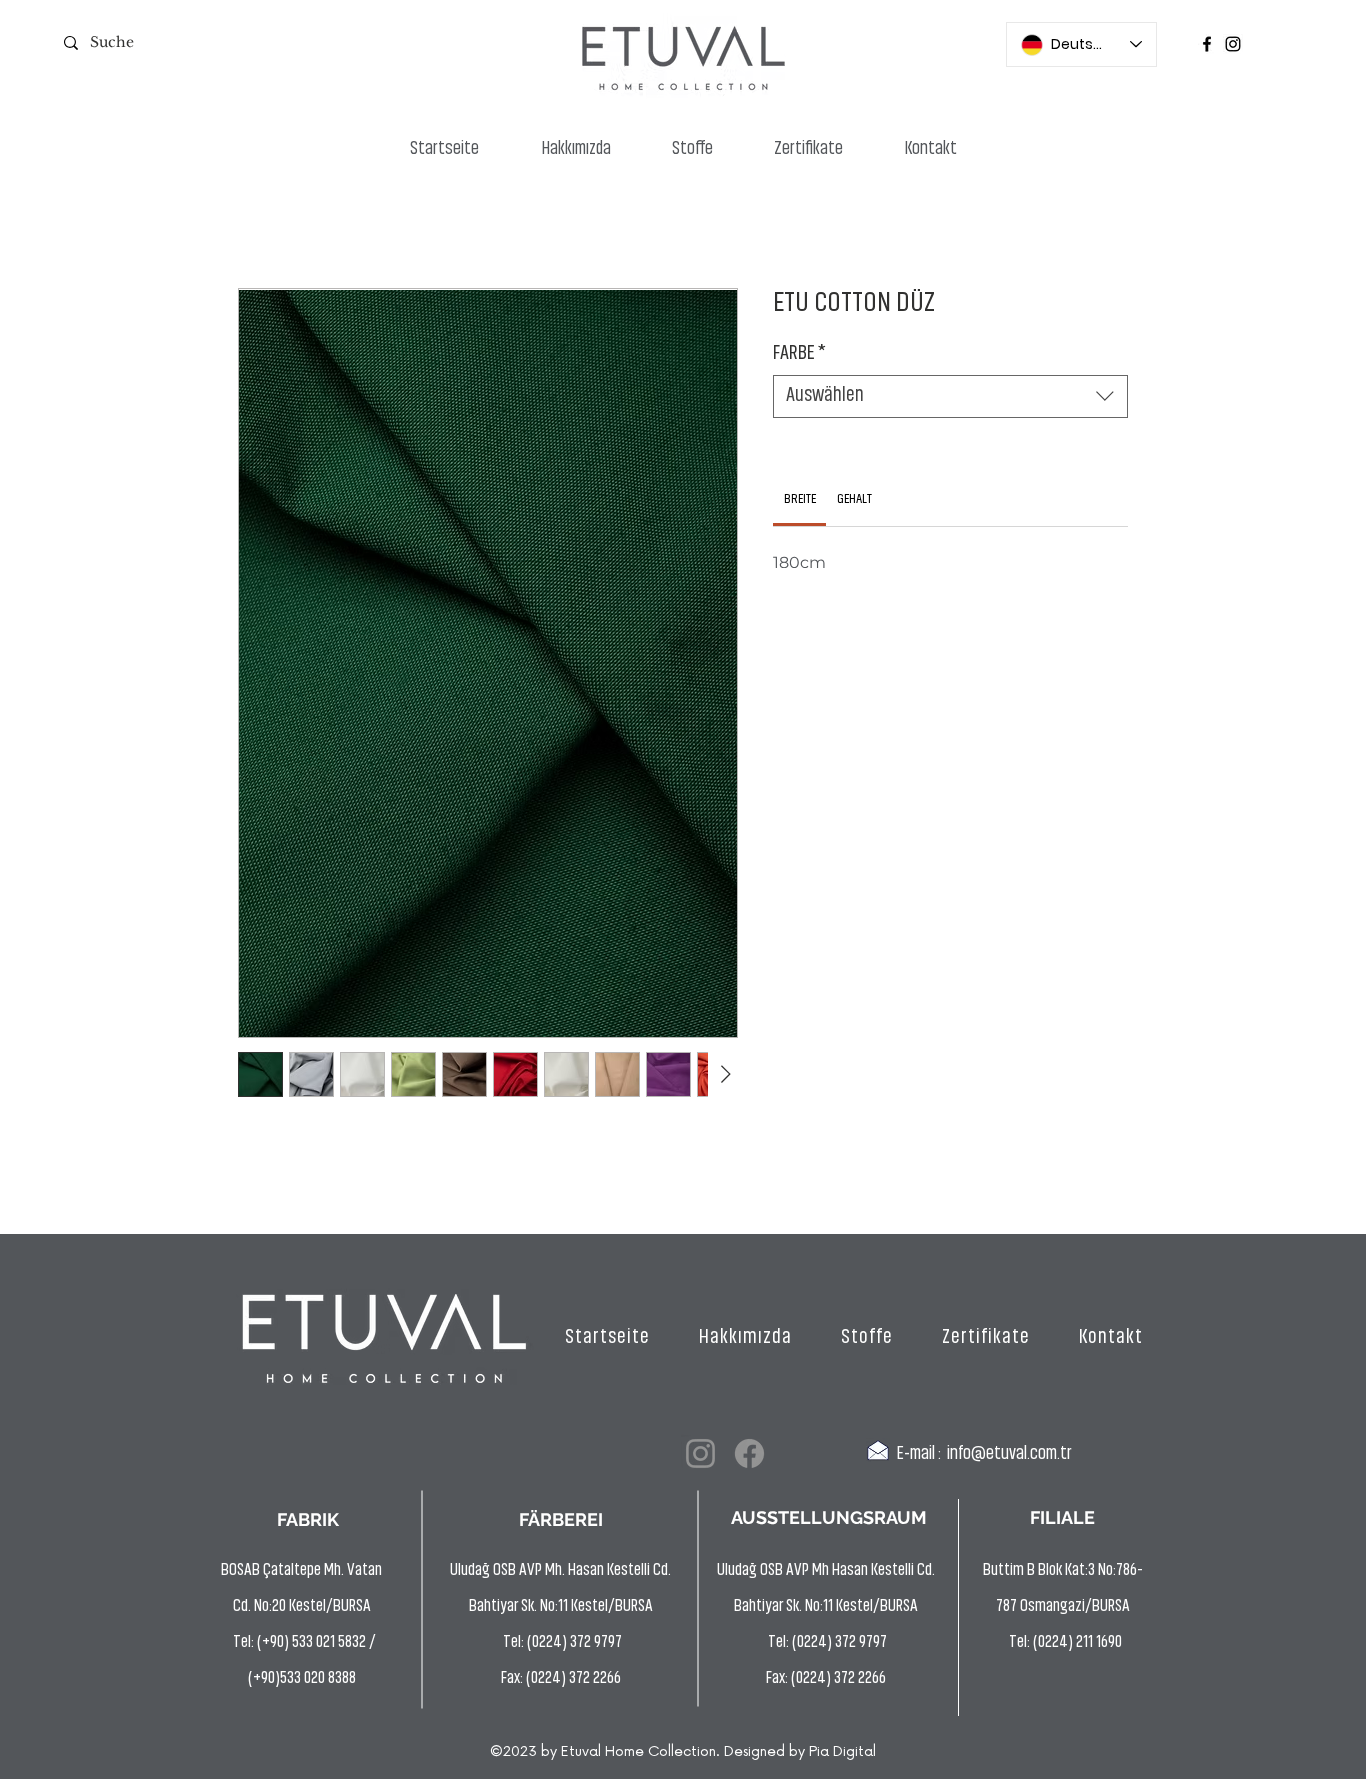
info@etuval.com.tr (1009, 1455)
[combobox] (950, 396)
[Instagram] (1233, 44)
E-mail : (918, 1455)
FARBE (799, 354)
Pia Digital (842, 1751)
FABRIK (308, 1519)
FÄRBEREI (561, 1519)
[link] (800, 499)
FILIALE (1062, 1517)
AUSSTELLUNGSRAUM (829, 1517)
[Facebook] (1207, 44)
